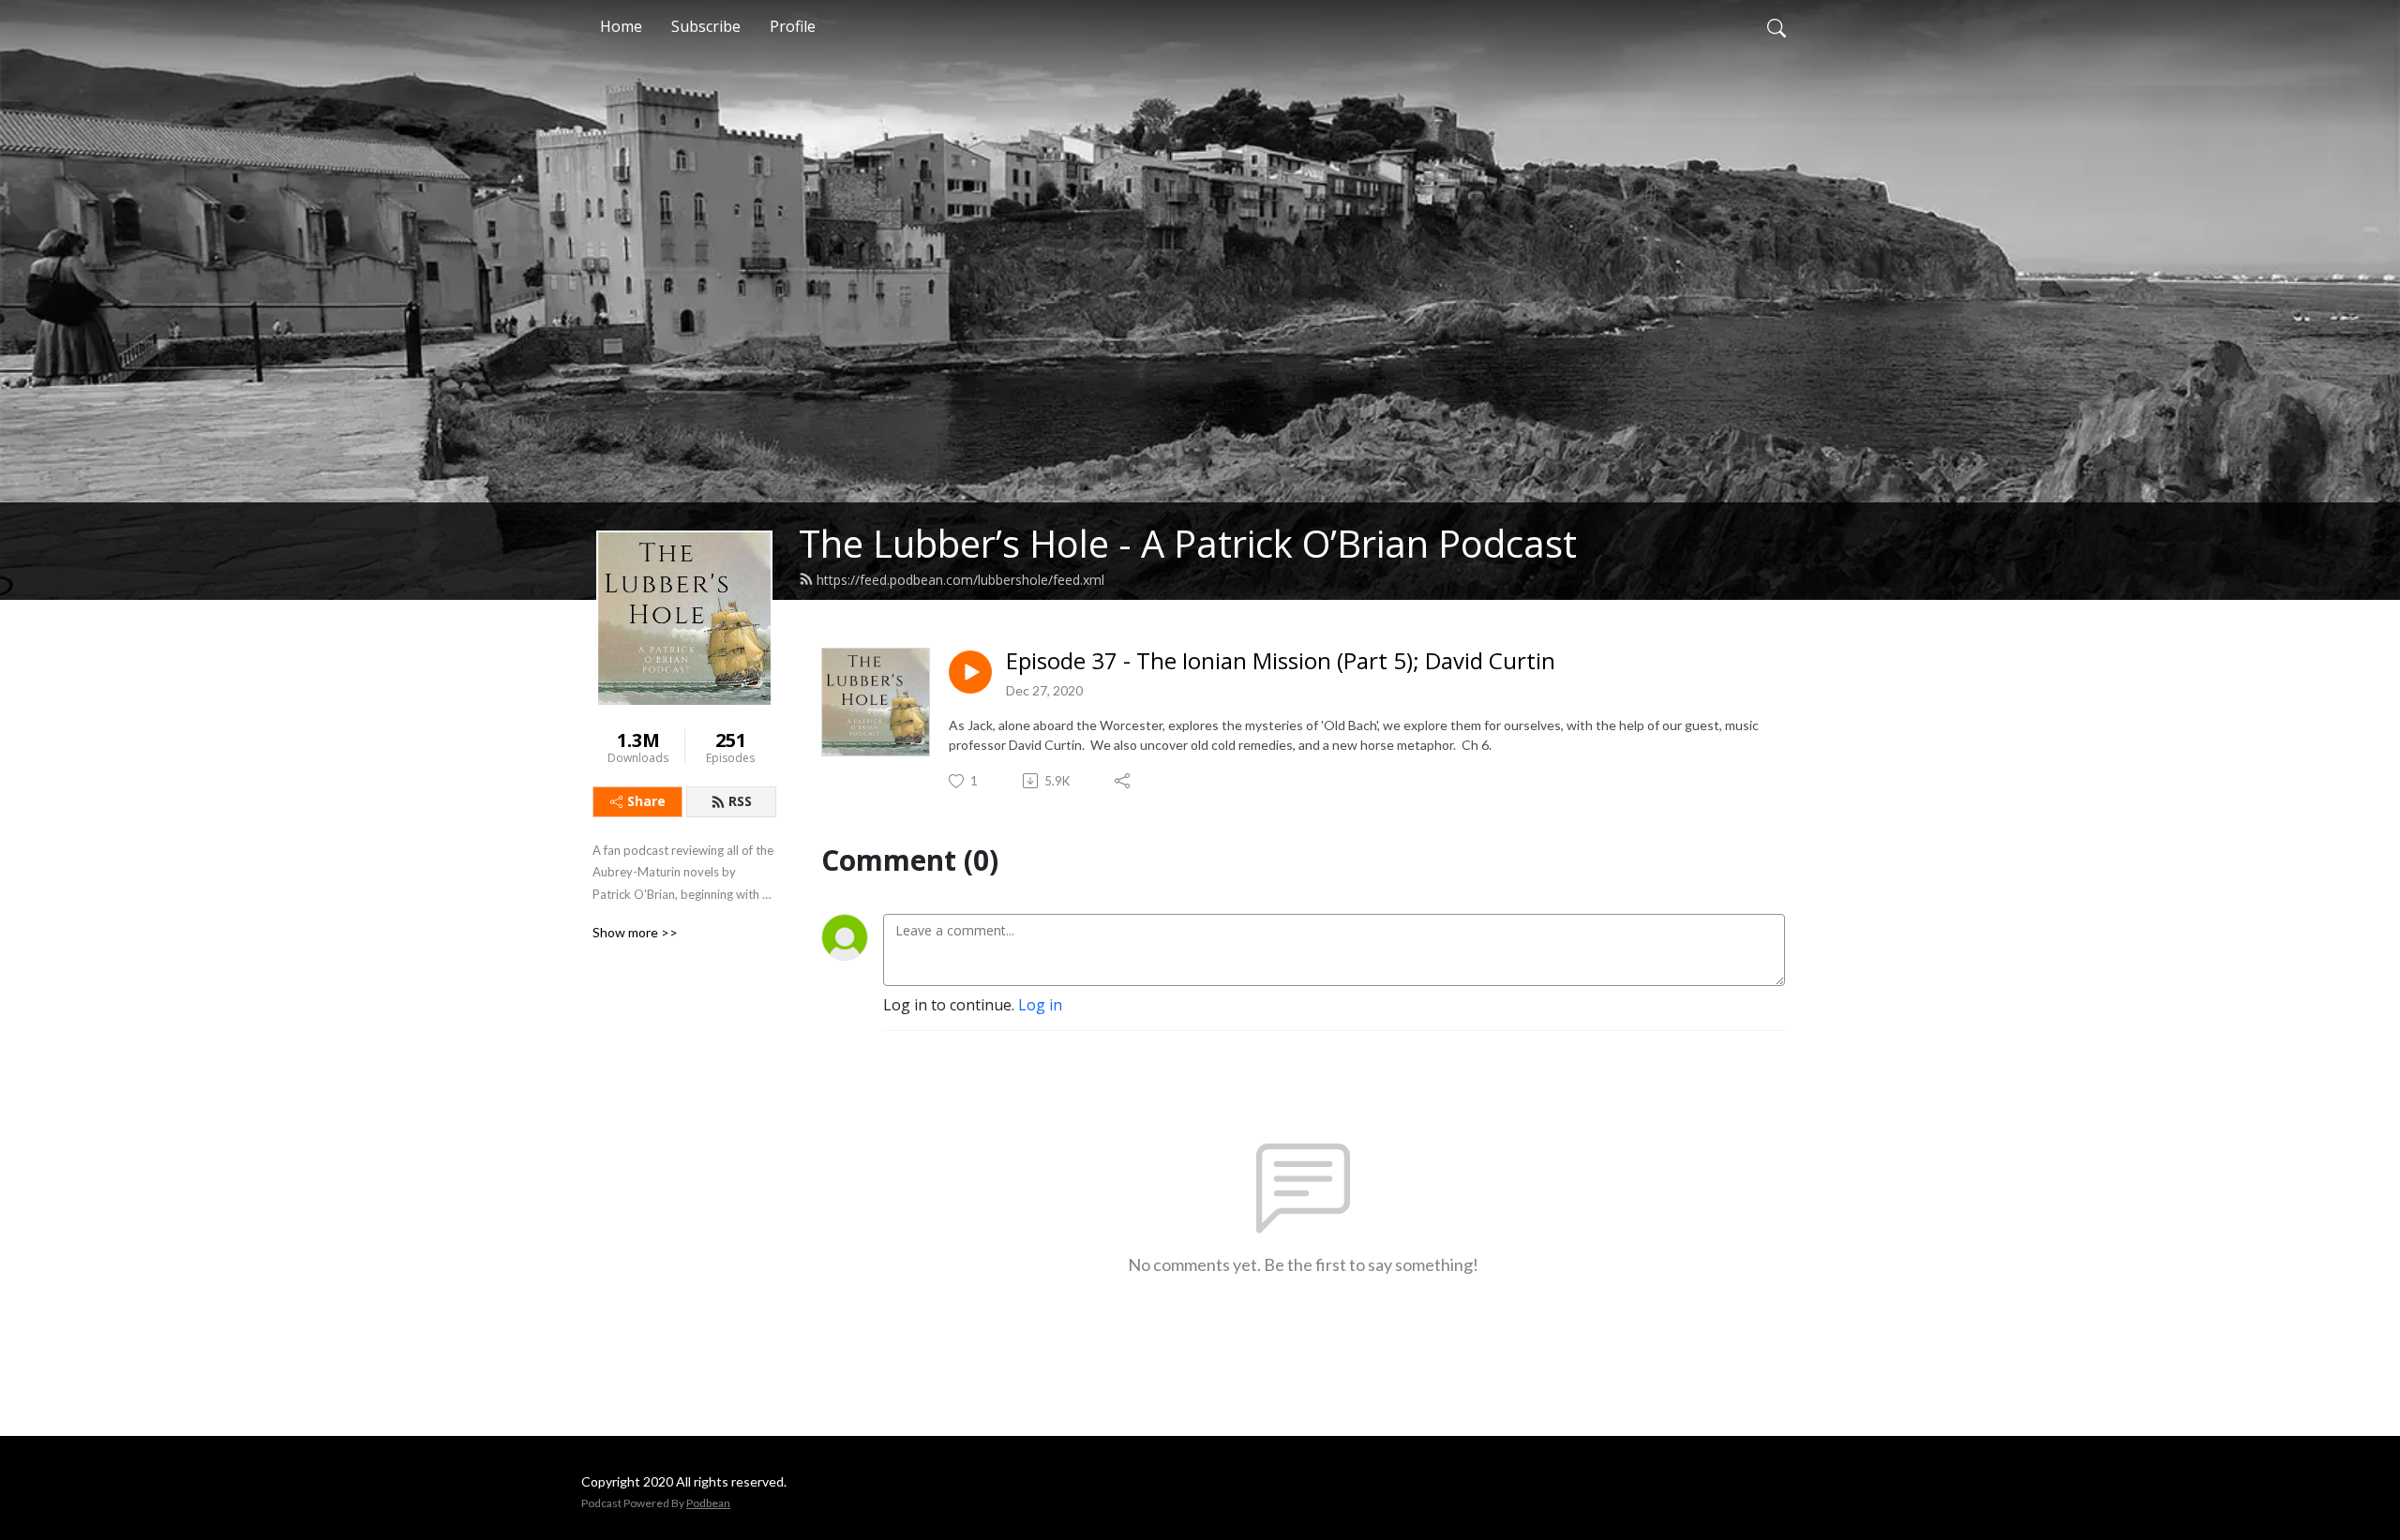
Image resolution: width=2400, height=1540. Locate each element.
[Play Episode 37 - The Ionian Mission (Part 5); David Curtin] (970, 672)
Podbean (708, 1503)
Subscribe (706, 26)
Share (646, 801)
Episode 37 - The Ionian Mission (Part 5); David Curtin (1281, 661)
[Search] (1777, 26)
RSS (740, 801)
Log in (1040, 1005)
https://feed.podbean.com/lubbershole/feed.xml (960, 580)
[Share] (1124, 781)
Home (621, 26)
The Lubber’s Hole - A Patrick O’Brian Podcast (1188, 543)
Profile (793, 26)
